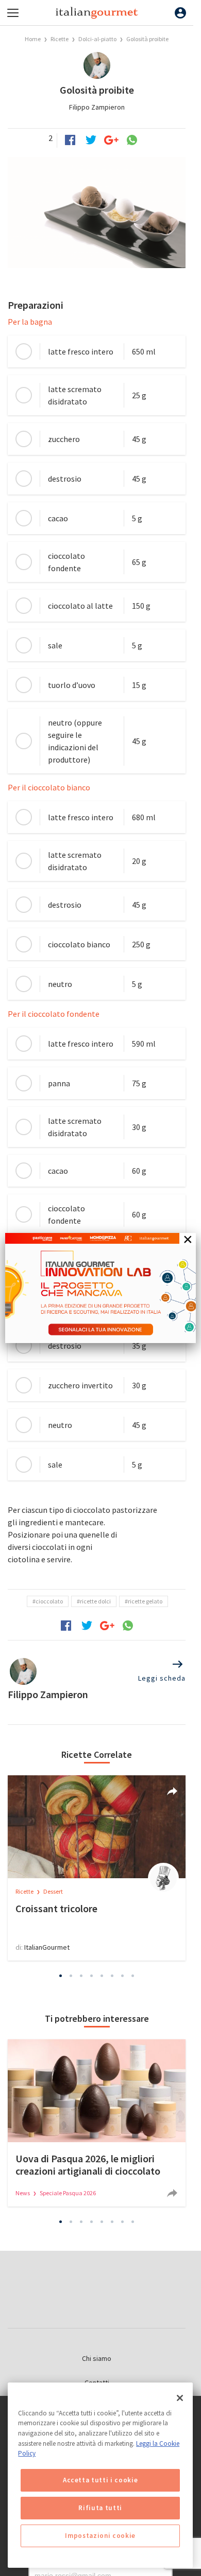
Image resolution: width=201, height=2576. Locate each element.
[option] (97, 1868)
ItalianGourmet (47, 1947)
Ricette (60, 39)
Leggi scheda (162, 1678)
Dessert (53, 1891)
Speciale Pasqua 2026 (68, 2193)
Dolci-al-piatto (97, 39)
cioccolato (49, 1601)
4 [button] (92, 1975)
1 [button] (61, 1975)
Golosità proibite (147, 39)
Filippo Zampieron (97, 107)
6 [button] (112, 1975)
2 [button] (71, 1975)
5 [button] (102, 1975)
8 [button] (133, 1975)
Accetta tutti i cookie (100, 2480)
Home (33, 39)
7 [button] (123, 1975)
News (23, 2193)
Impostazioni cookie (100, 2536)
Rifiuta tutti (100, 2508)
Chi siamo (97, 2358)
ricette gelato (145, 1601)
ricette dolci (95, 1601)
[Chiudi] (180, 2398)
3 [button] (81, 1975)
